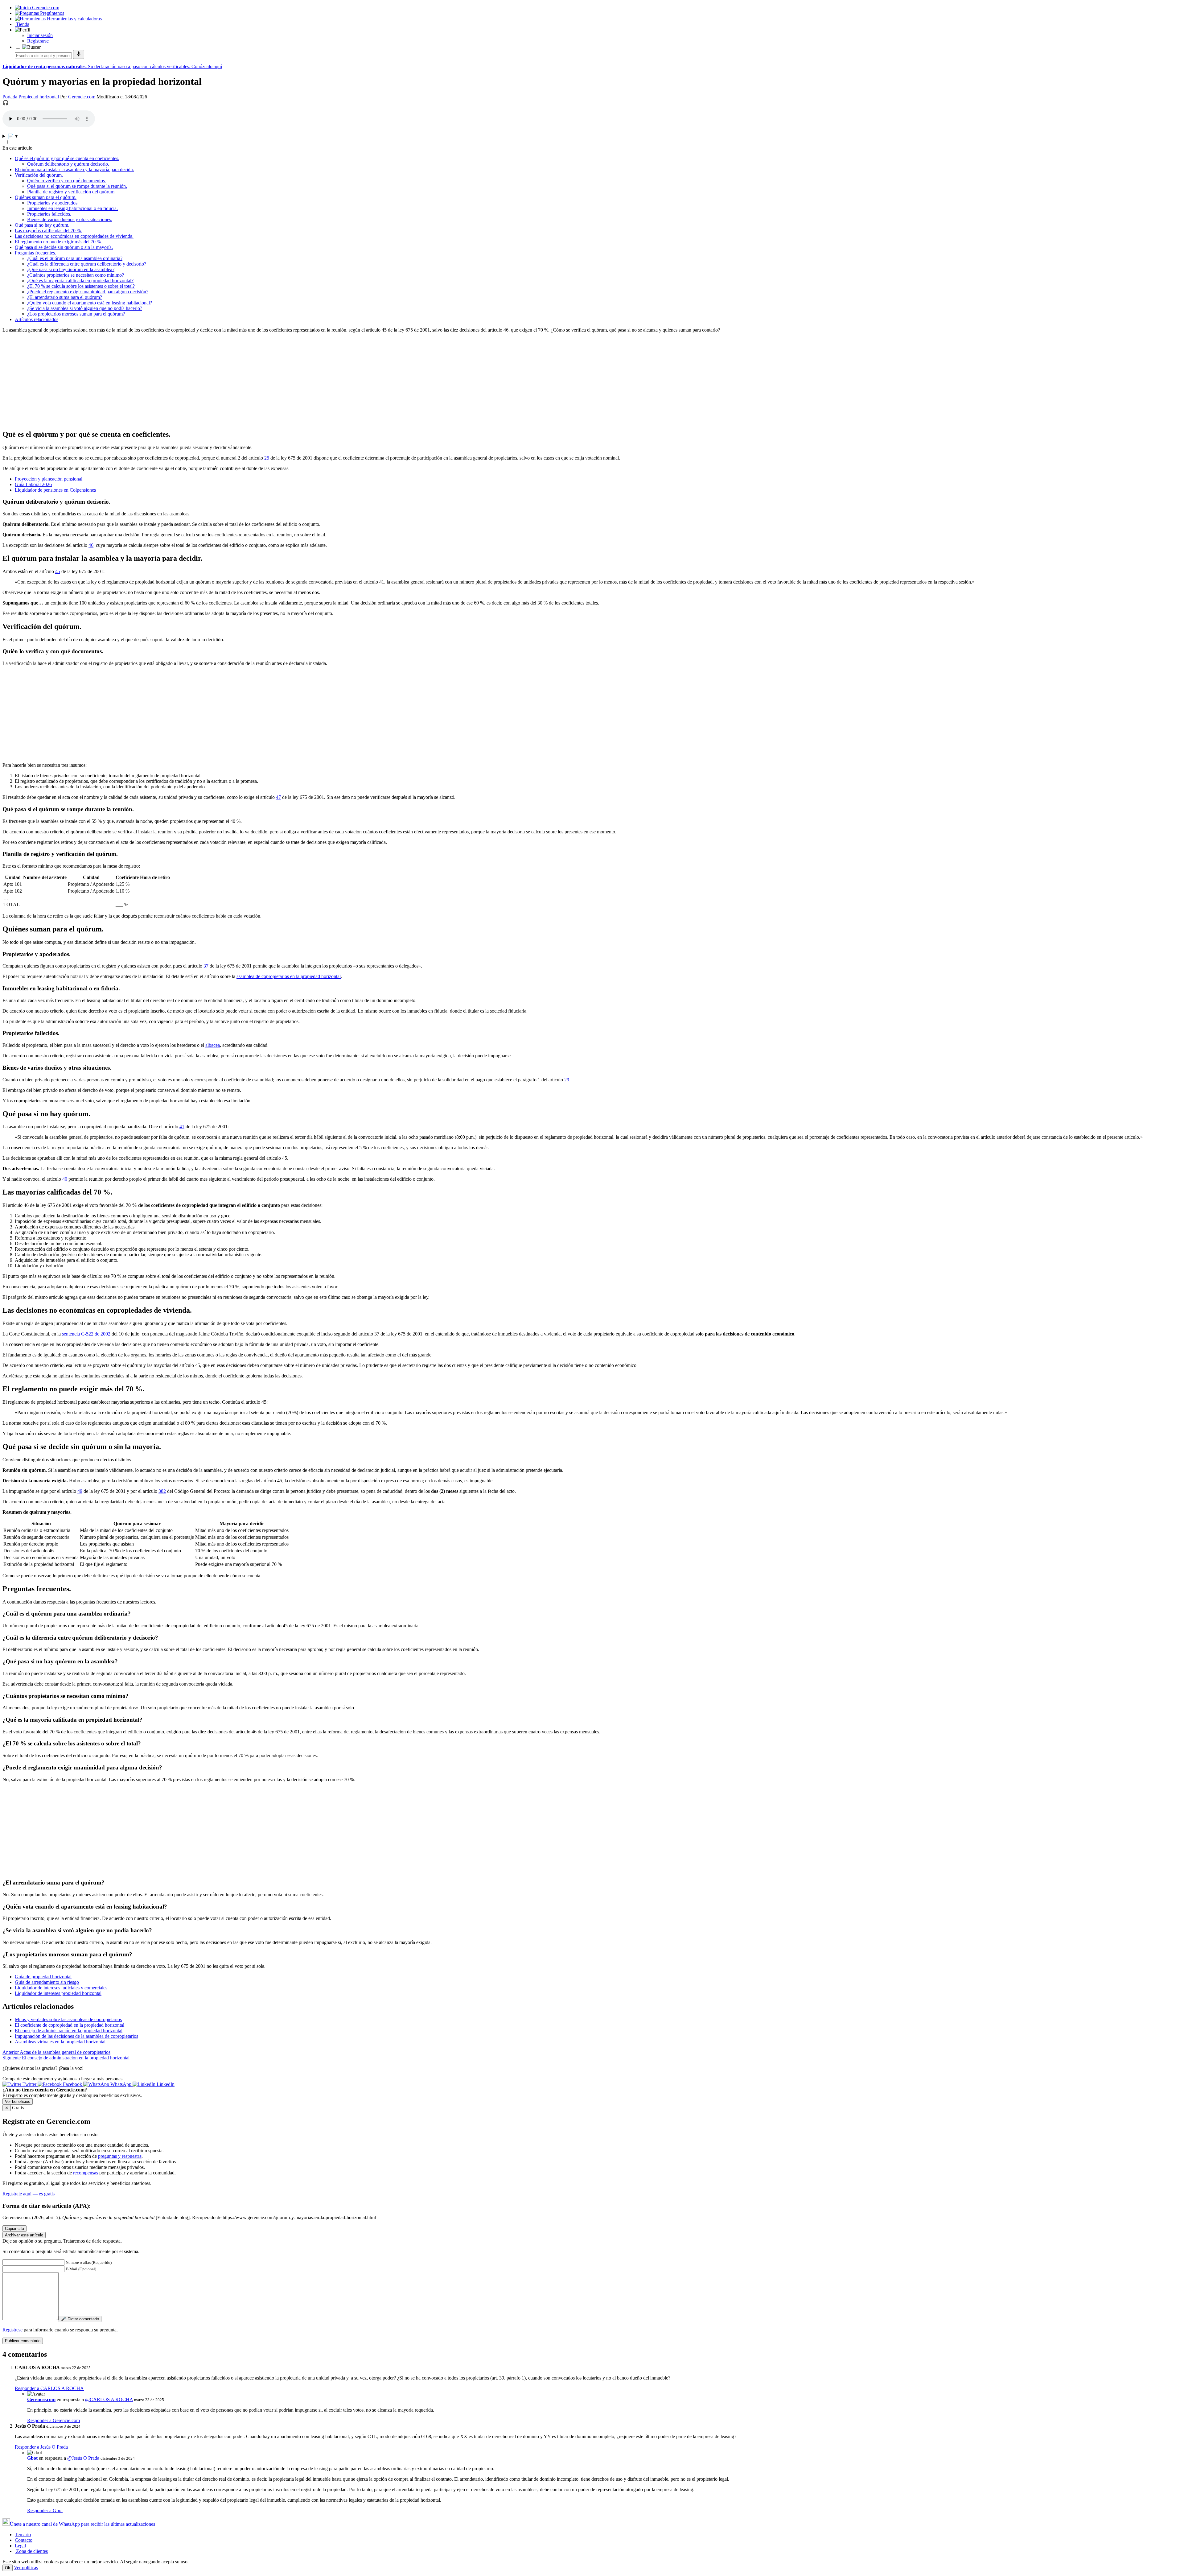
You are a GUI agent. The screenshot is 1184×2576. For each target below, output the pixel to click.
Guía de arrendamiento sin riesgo (47, 1982)
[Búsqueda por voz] (79, 54)
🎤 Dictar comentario (80, 2319)
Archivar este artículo (24, 2235)
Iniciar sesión (40, 35)
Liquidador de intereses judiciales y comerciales (61, 1988)
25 (267, 458)
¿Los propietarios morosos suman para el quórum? (76, 314)
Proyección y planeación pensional (49, 479)
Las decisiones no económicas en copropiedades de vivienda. (74, 236)
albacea (213, 1045)
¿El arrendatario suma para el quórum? (65, 297)
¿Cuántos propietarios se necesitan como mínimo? (76, 275)
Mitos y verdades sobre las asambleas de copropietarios (68, 2019)
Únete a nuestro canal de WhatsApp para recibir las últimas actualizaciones (82, 2524)
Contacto (24, 2540)
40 (65, 1179)
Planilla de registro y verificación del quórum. (71, 192)
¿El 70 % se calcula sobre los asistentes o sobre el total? (81, 286)
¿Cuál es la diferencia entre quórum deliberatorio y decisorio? (87, 264)
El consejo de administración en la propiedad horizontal (69, 2031)
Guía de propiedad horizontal (43, 1977)
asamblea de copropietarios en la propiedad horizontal (289, 976)
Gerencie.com (82, 97)
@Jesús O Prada (83, 2458)
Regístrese (12, 2330)
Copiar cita (14, 2229)
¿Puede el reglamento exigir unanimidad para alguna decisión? (88, 292)
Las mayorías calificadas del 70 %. (48, 231)
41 (182, 1127)
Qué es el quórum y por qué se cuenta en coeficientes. (67, 158)
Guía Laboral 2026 (33, 484)
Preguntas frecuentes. (35, 253)
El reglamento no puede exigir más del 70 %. (58, 242)
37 (206, 966)
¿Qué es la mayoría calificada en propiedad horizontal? (80, 281)
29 (567, 1080)
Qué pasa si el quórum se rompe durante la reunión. (77, 186)
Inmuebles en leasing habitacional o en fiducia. (72, 208)
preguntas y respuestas (120, 2156)
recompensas (86, 2173)
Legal (20, 2546)
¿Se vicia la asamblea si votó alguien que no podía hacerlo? (85, 308)
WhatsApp (121, 2084)
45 (58, 571)
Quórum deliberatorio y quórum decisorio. (68, 164)
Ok (8, 2568)
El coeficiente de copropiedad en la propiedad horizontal (70, 2025)
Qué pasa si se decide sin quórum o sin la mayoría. (64, 247)
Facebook (72, 2084)
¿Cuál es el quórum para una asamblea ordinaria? (75, 258)
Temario (23, 2535)
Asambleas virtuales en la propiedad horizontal (60, 2042)
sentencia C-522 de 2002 (86, 1334)
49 (80, 1491)
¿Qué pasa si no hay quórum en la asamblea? (71, 269)
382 (162, 1491)
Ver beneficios (18, 2101)
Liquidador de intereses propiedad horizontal (58, 1993)
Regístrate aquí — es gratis (29, 2194)
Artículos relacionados (37, 319)
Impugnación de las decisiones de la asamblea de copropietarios (76, 2036)
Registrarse (38, 41)
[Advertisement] (187, 381)
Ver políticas (26, 2568)
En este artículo (17, 148)
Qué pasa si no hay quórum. (42, 225)
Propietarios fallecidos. (49, 214)
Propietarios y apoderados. (53, 203)
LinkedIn (165, 2084)
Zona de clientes (31, 2551)
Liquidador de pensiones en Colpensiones (55, 490)
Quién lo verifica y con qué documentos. (67, 181)
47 (278, 797)
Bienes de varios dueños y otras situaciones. (70, 219)
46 (91, 545)
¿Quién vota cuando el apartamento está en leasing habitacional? (90, 303)
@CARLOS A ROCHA (109, 2399)
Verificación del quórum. (39, 175)
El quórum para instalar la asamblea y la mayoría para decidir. (74, 169)
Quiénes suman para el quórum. (46, 197)
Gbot (32, 2458)
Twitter (29, 2084)
